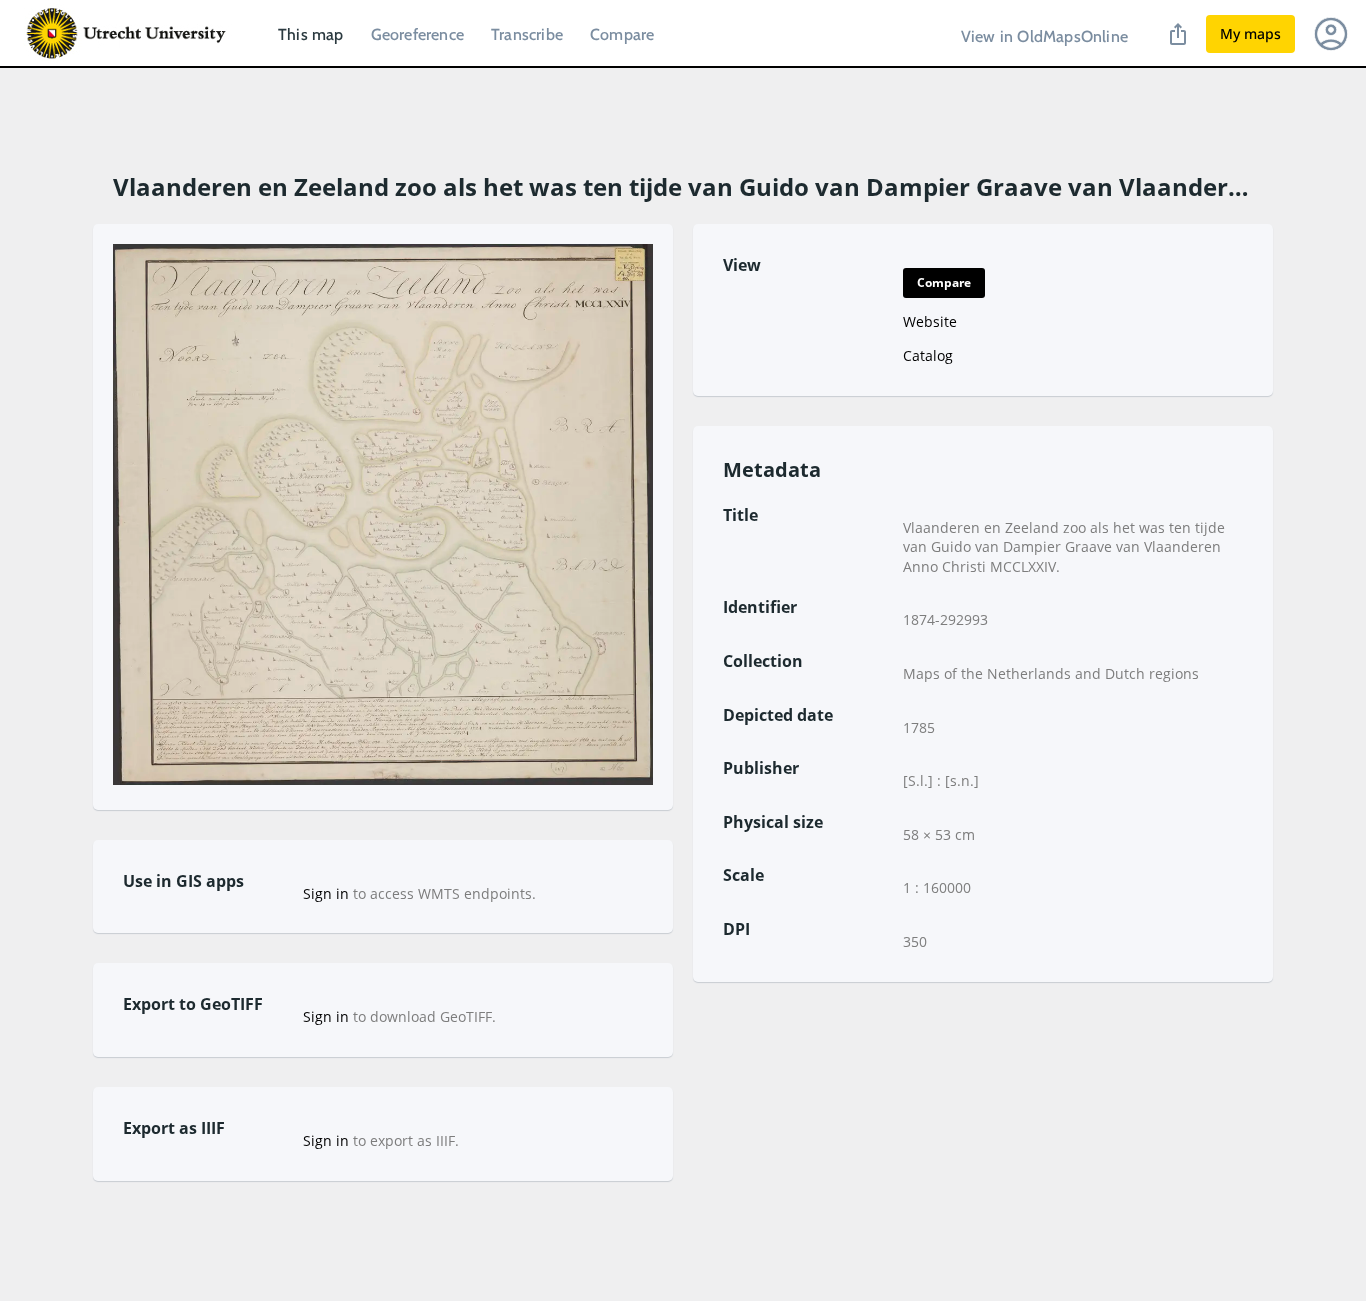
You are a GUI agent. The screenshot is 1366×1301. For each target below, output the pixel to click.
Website (930, 321)
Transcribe (527, 34)
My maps (1250, 33)
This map (311, 34)
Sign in (326, 893)
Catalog (928, 355)
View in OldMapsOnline (1044, 36)
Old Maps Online (127, 34)
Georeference (417, 34)
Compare (622, 34)
